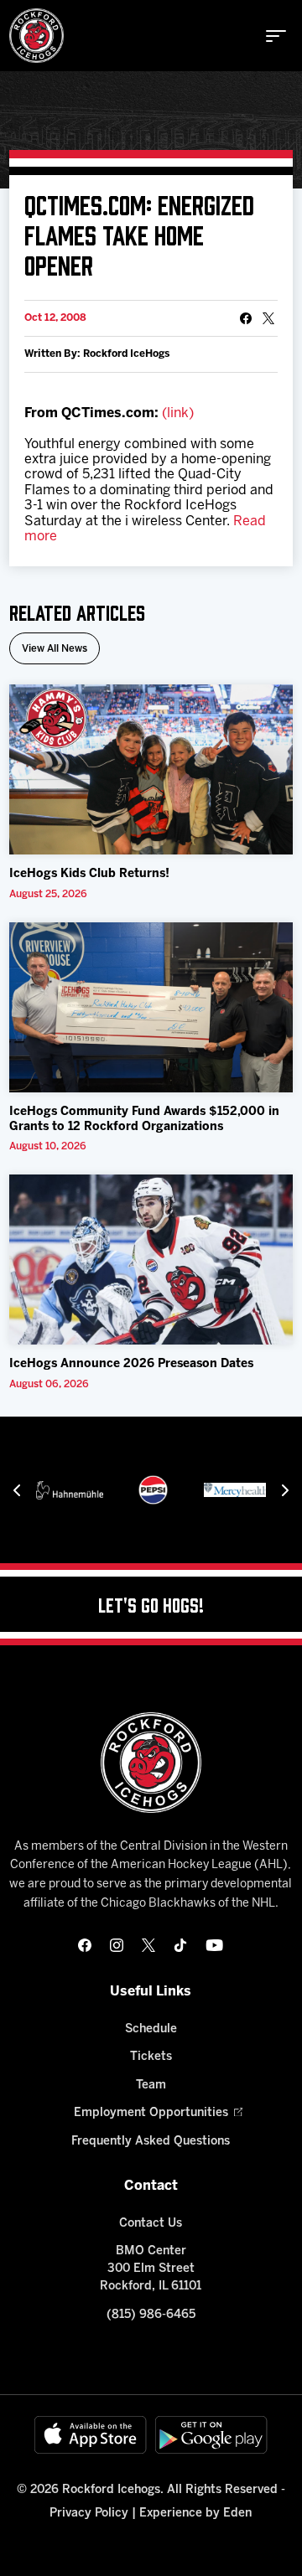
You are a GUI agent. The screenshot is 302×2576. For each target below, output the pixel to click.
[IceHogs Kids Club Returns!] (151, 769)
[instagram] (117, 1945)
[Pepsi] (153, 1490)
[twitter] (148, 1945)
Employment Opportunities (151, 2113)
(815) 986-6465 (151, 2315)
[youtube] (214, 1945)
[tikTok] (180, 1945)
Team (151, 2086)
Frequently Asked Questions (151, 2142)
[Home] (36, 36)
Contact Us (151, 2224)
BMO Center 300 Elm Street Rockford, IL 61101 (151, 2269)
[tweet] (268, 318)
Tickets (151, 2057)
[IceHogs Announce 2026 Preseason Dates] (151, 1260)
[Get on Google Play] (211, 2435)
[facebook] (85, 1945)
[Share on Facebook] (246, 318)
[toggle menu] (276, 36)
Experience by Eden (195, 2514)
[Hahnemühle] (70, 1490)
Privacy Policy (89, 2514)
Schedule (151, 2029)
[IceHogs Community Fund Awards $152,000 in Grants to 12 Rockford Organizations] (151, 1007)
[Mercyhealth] (237, 1490)
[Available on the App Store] (91, 2435)
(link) (178, 413)
